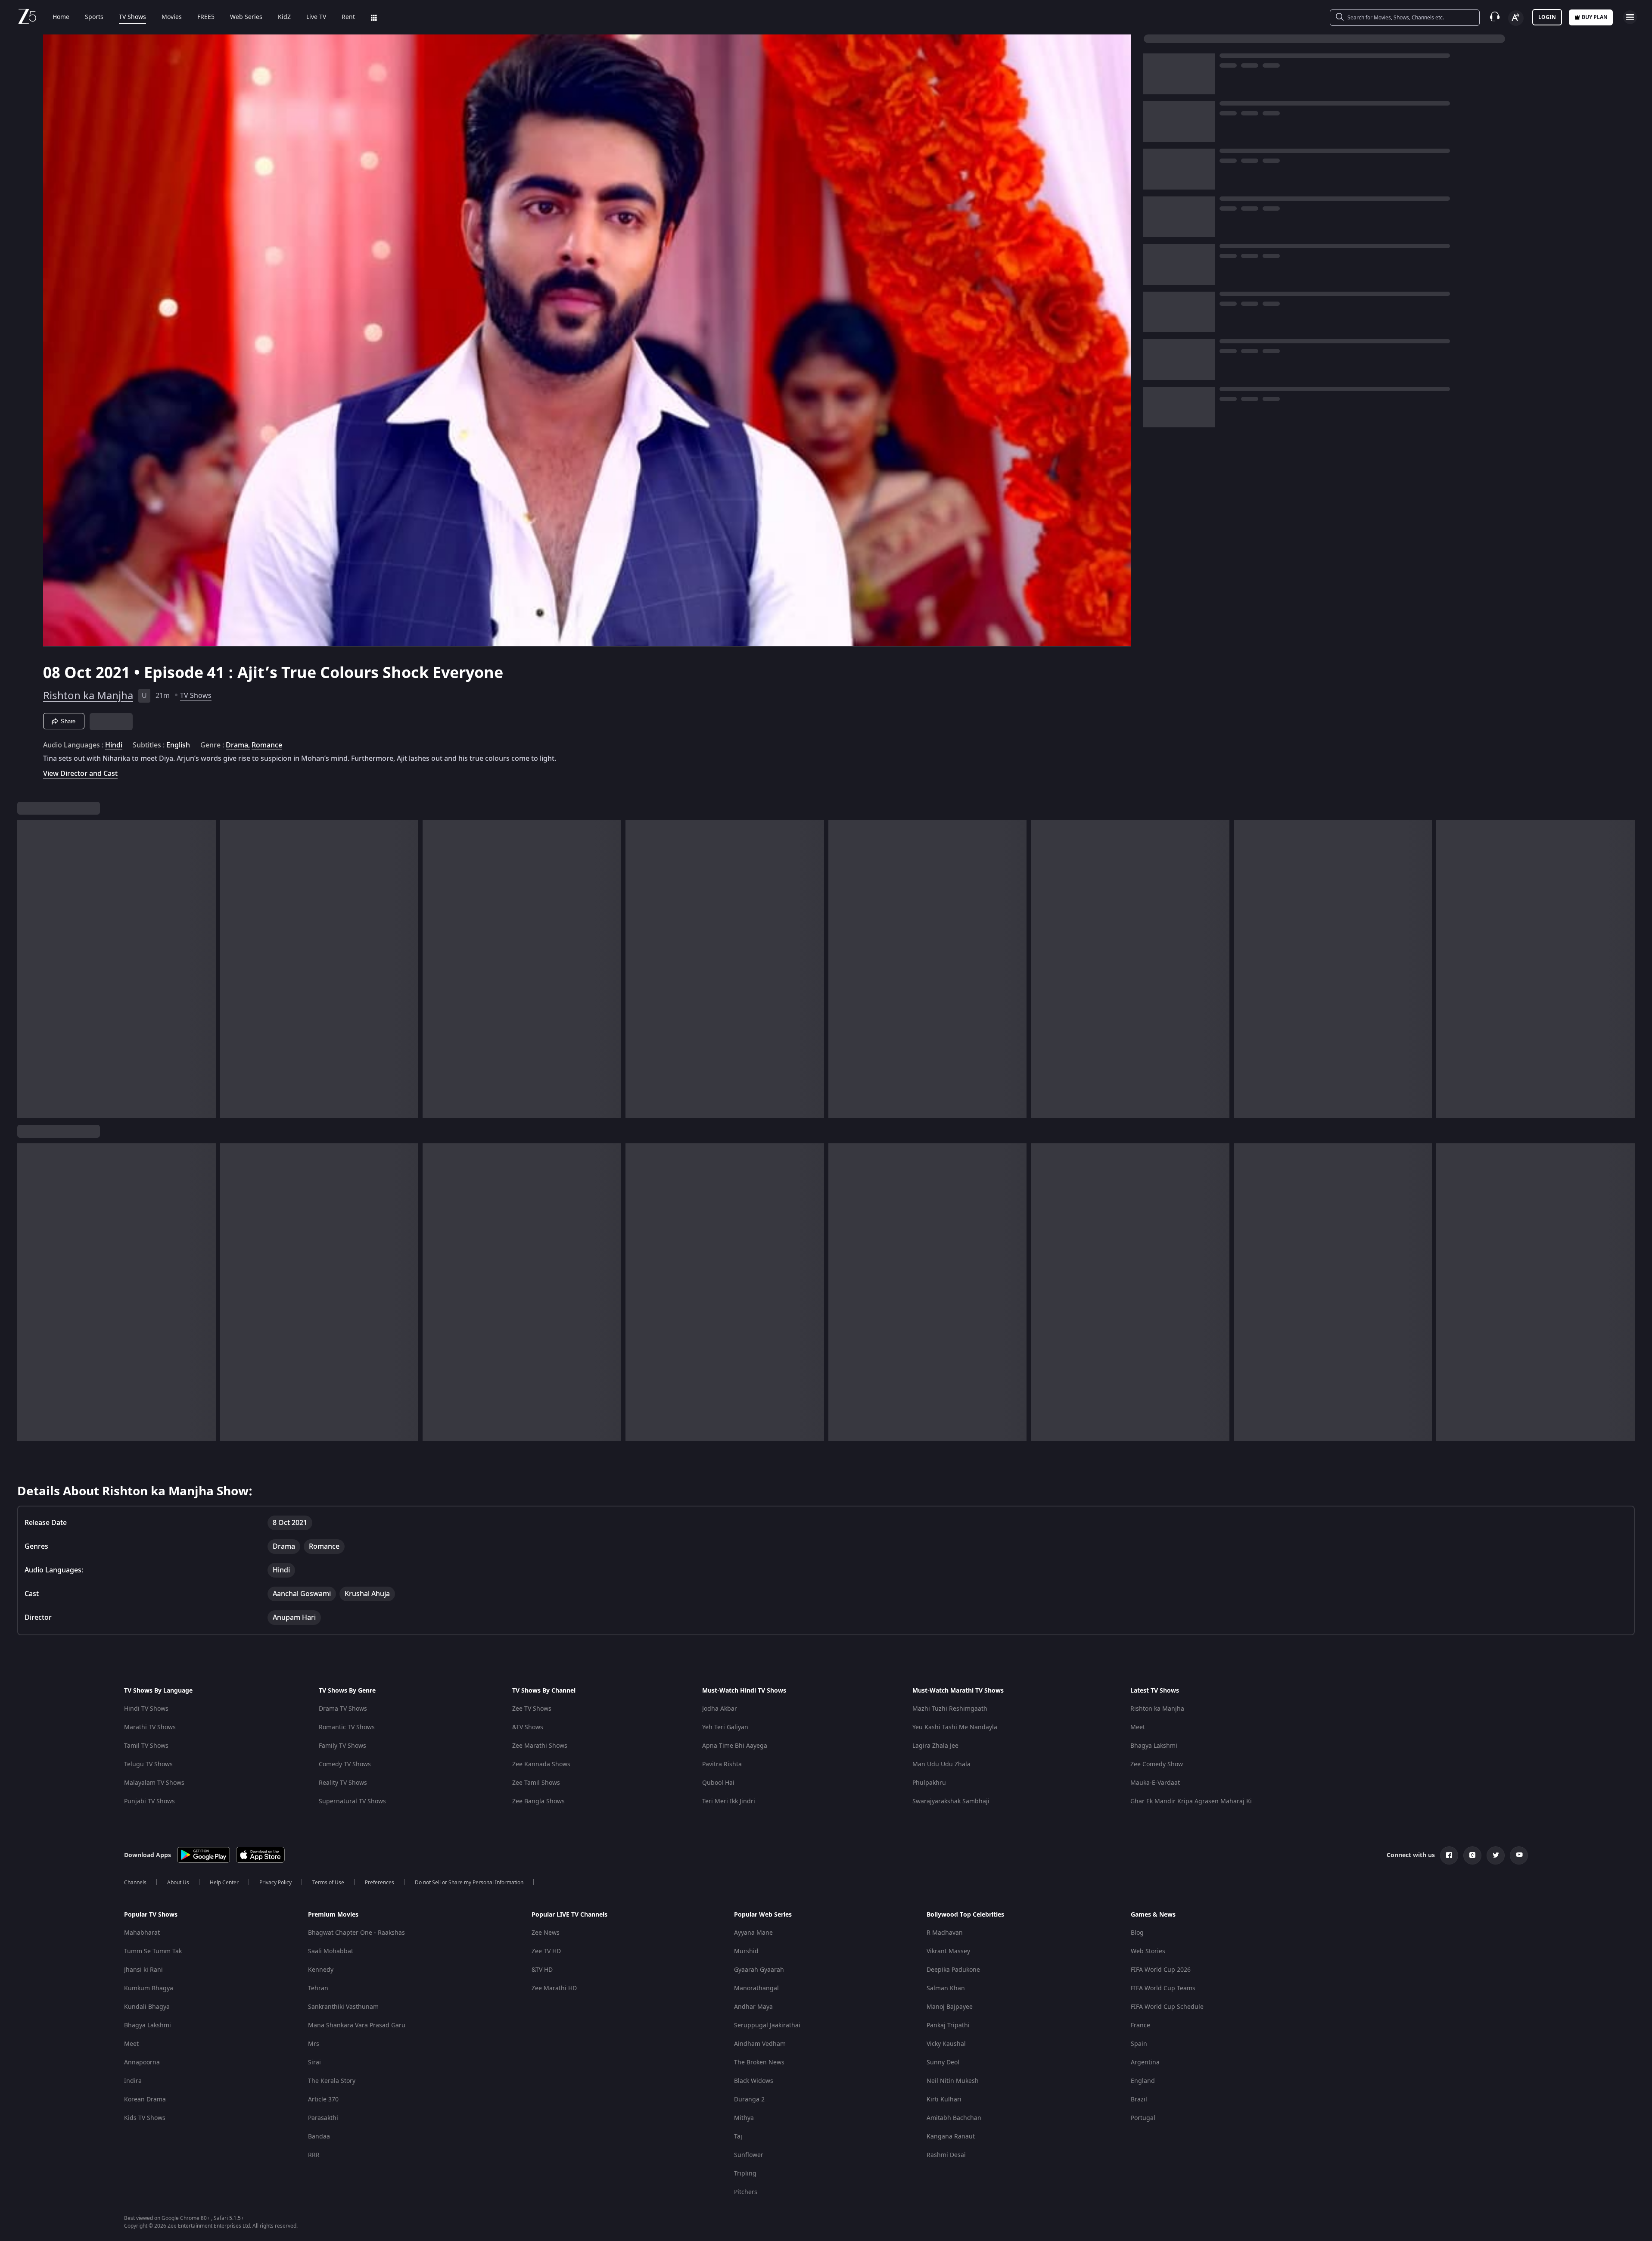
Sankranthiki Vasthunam (343, 2007)
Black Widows (754, 2081)
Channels (135, 1883)
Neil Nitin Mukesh (953, 2081)
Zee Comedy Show (1157, 1764)
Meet (1138, 1727)
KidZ (284, 17)
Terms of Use (328, 1883)
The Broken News (759, 2062)
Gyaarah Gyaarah (759, 1970)
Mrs (314, 2044)
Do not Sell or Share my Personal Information (469, 1883)
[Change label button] (1516, 18)
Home (61, 17)
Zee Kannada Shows (541, 1764)
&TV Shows (528, 1727)
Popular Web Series (763, 1915)
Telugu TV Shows (148, 1764)
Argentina (1145, 2062)
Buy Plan (1595, 17)
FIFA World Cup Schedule (1167, 2007)
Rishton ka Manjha (88, 696)
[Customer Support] (1495, 17)
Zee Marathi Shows (540, 1746)
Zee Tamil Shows (536, 1783)
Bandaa (319, 2137)
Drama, (238, 745)
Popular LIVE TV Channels (569, 1915)
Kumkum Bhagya (149, 1988)
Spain (1139, 2044)
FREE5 (206, 17)
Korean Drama (145, 2099)
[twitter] (1496, 1855)
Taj (738, 2137)
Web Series (246, 17)
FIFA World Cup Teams (1163, 1988)
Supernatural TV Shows (352, 1801)
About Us (178, 1883)
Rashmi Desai (946, 2155)
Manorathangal (756, 1988)
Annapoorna (142, 2062)
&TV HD (542, 1970)
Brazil (1139, 2099)
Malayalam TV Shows (154, 1783)
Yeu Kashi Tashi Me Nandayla (955, 1727)
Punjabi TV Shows (149, 1801)
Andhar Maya (753, 2007)
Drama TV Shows (343, 1709)
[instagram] (1472, 1855)
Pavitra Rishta (722, 1764)
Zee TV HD (546, 1951)
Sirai (314, 2062)
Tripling (745, 2174)
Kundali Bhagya (147, 2007)
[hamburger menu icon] (1630, 17)
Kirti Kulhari (944, 2099)
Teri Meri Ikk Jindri (729, 1801)
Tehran (318, 1988)
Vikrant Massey (948, 1951)
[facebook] (1449, 1855)
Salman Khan (946, 1988)
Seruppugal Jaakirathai (767, 2025)
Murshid (746, 1951)
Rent (348, 17)
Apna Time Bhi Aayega (735, 1746)
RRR (314, 2155)
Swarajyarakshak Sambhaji (951, 1801)
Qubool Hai (718, 1783)
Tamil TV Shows (146, 1746)
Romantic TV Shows (347, 1727)
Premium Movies (333, 1915)
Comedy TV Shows (345, 1764)
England (1143, 2081)
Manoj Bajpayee (950, 2007)
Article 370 (323, 2099)
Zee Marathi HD (554, 1988)
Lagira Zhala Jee (935, 1746)
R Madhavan (945, 1933)
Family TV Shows (342, 1746)
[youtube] (1519, 1855)
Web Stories (1148, 1951)
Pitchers (746, 2192)
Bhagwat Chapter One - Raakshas (356, 1933)
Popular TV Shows (151, 1915)
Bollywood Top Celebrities (965, 1915)
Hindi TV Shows (146, 1709)
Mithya (744, 2118)
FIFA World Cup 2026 (1161, 1970)
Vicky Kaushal (946, 2044)
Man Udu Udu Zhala (941, 1764)
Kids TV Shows (145, 2118)
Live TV (316, 17)
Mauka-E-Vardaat (1155, 1783)
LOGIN (1547, 17)
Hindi (114, 745)
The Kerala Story (332, 2081)
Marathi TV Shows (150, 1727)
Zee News (546, 1933)
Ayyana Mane (753, 1933)
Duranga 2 (749, 2099)
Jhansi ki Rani (143, 1970)
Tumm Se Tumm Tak (153, 1951)
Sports (94, 17)
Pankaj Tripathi (948, 2025)
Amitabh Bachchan (954, 2118)
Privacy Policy (275, 1883)
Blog (1137, 1933)
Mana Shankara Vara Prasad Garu (357, 2025)
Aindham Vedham (760, 2044)
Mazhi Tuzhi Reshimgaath (950, 1709)
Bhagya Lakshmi (1154, 1746)
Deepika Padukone (953, 1970)
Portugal (1143, 2118)
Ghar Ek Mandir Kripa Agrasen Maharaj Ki (1191, 1801)
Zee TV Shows (532, 1709)
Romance (267, 745)
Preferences (380, 1883)
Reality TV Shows (343, 1783)
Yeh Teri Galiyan (725, 1727)
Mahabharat (142, 1933)
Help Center (224, 1883)
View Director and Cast (80, 773)
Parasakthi (323, 2118)
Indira (133, 2081)
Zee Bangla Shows (538, 1801)
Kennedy (321, 1970)
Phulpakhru (929, 1783)
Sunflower (749, 2155)
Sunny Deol (943, 2062)
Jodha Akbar (720, 1709)
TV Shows (132, 17)
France (1140, 2025)
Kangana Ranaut (951, 2137)
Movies (172, 17)
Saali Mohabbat (331, 1951)
